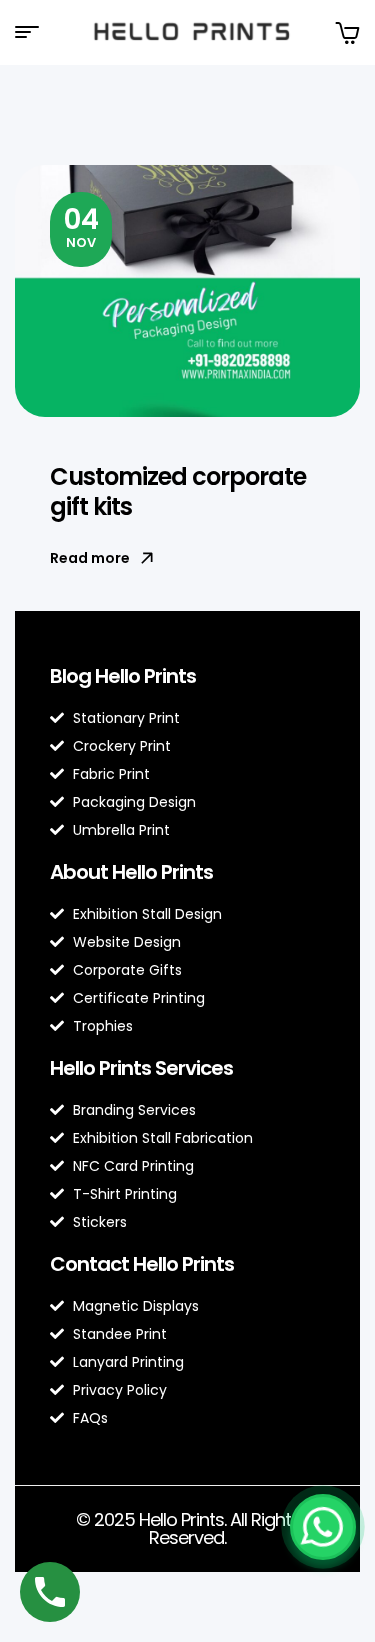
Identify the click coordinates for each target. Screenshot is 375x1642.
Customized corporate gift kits (178, 491)
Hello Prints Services (141, 1068)
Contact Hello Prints (142, 1264)
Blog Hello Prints (123, 676)
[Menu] (34, 32)
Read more (90, 558)
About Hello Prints (131, 872)
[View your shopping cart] (347, 32)
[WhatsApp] (323, 1527)
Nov (81, 226)
